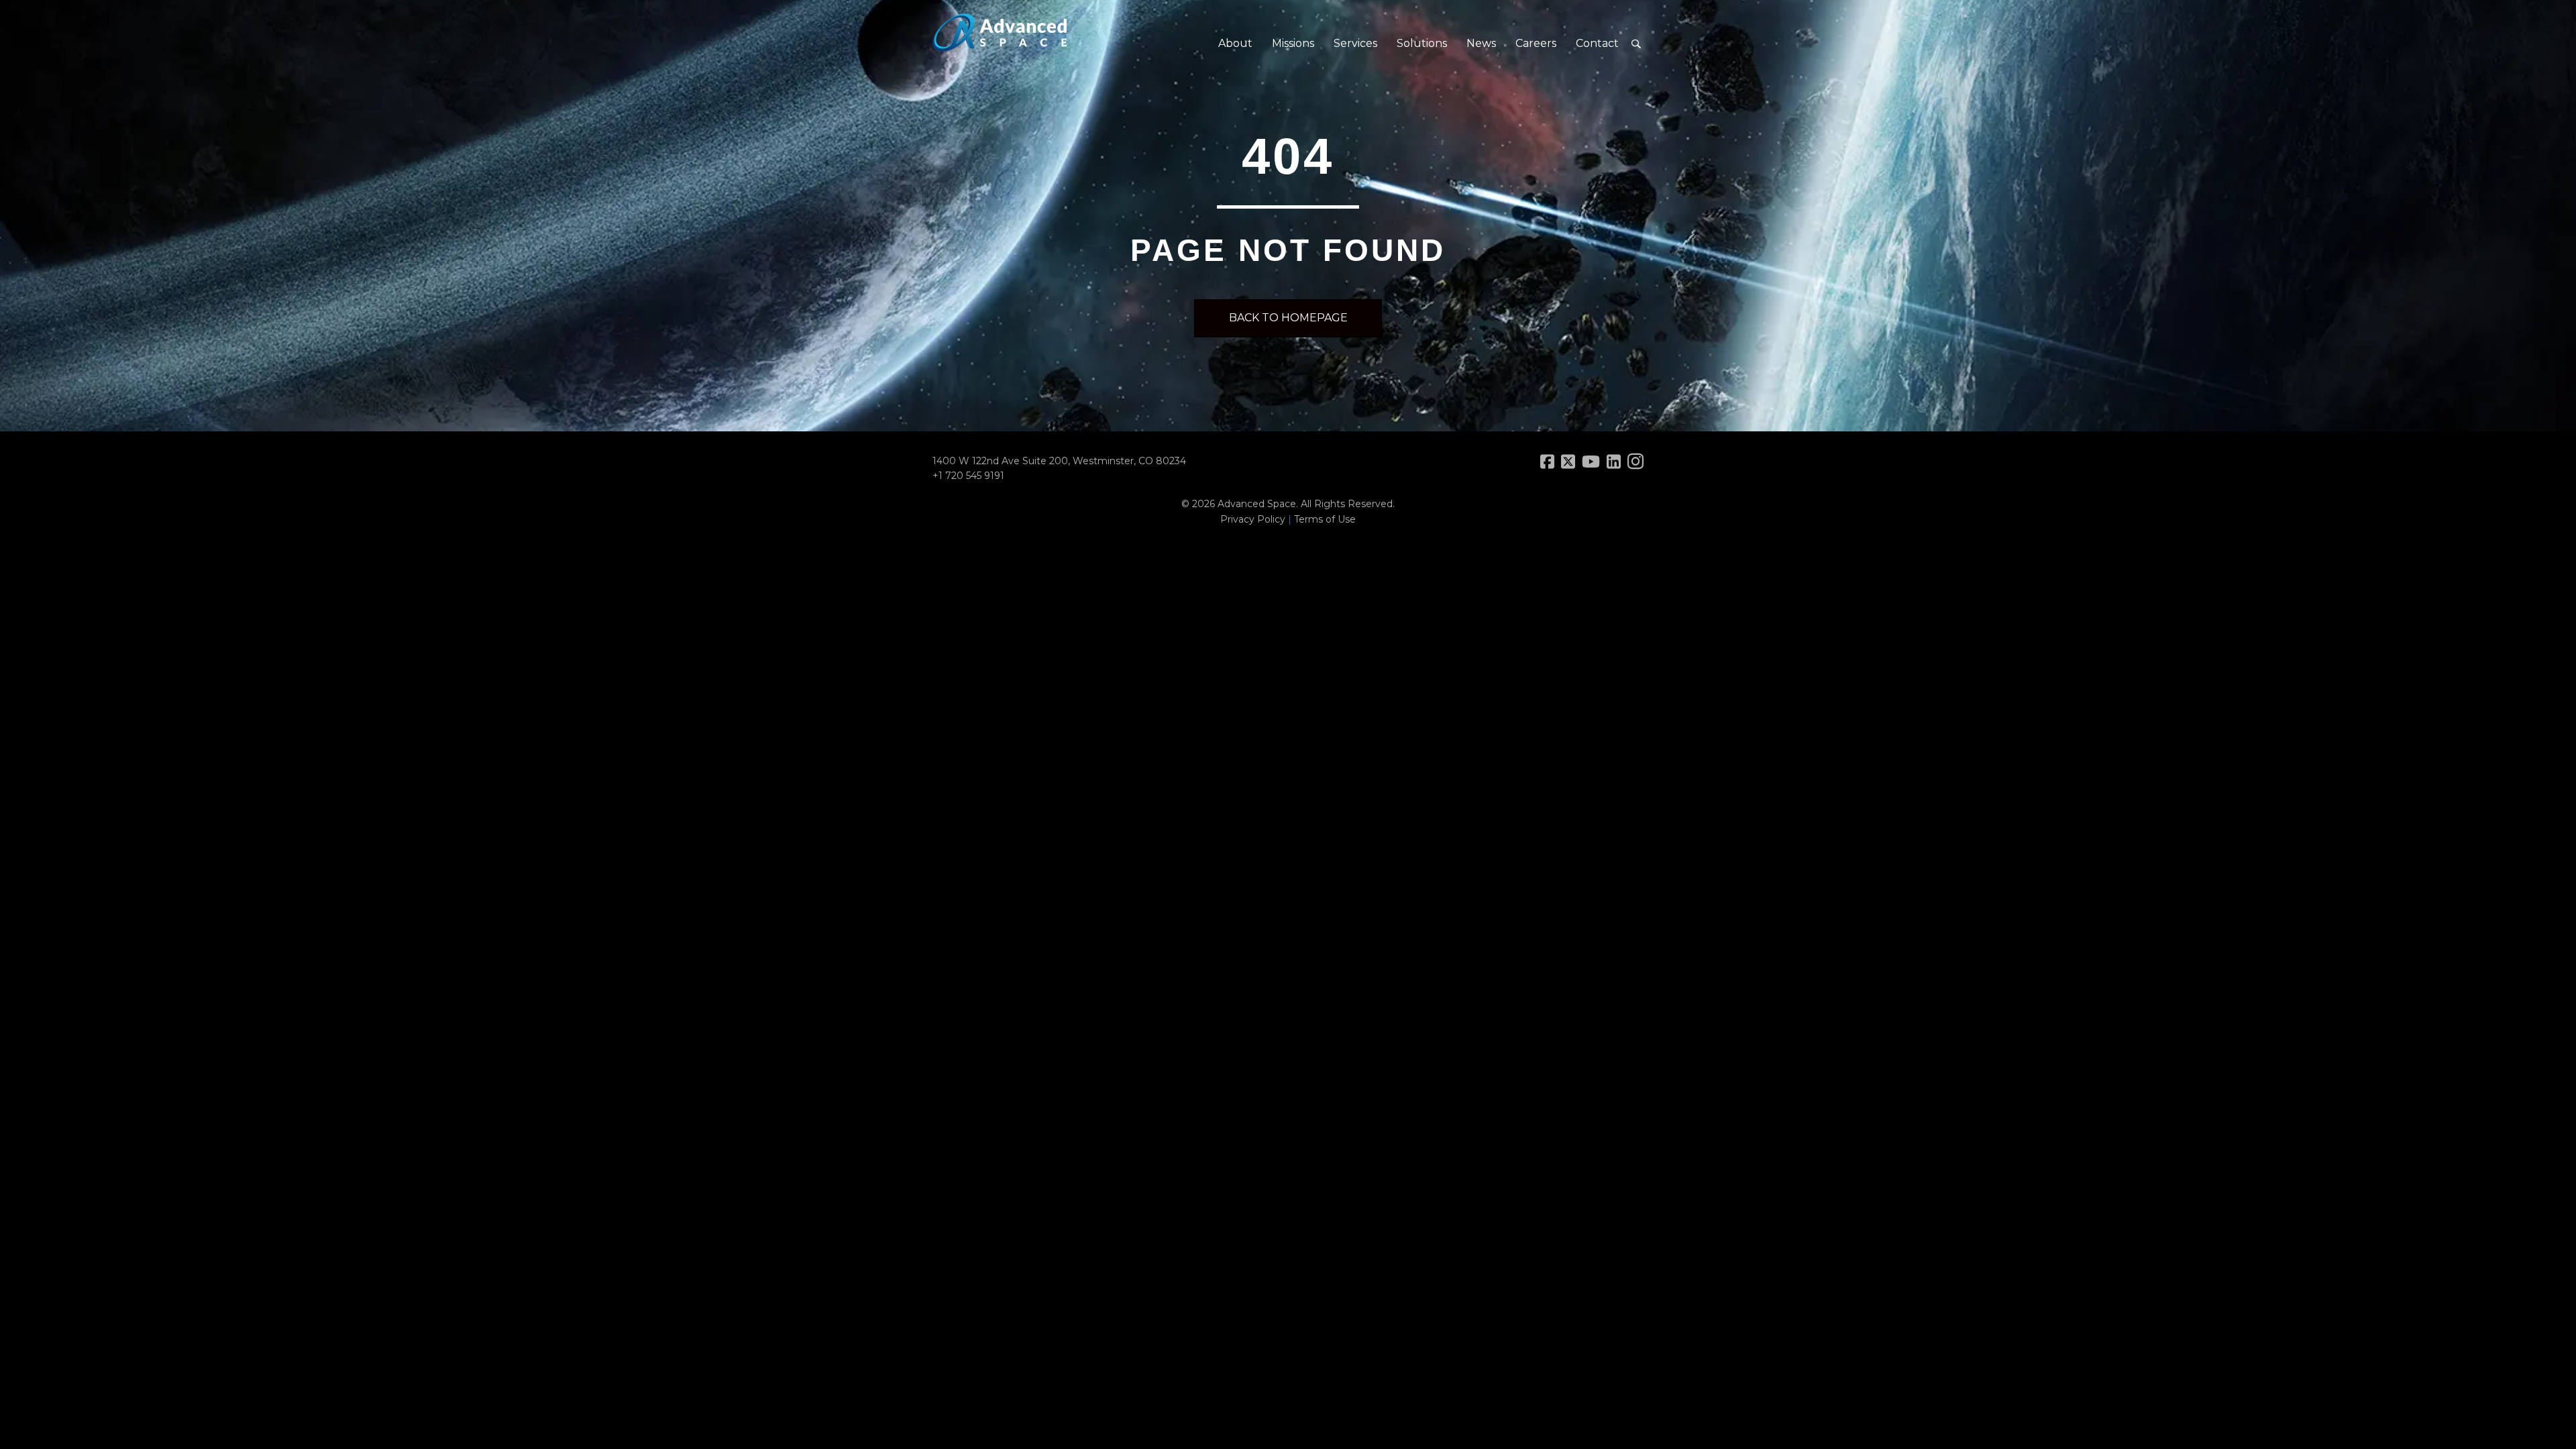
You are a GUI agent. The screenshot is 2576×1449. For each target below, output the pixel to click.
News (1481, 43)
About (1235, 43)
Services (1355, 43)
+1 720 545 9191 (968, 476)
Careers (1536, 43)
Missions (1293, 43)
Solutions (1422, 43)
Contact (1597, 43)
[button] (1636, 44)
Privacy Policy (1253, 519)
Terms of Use (1325, 519)
